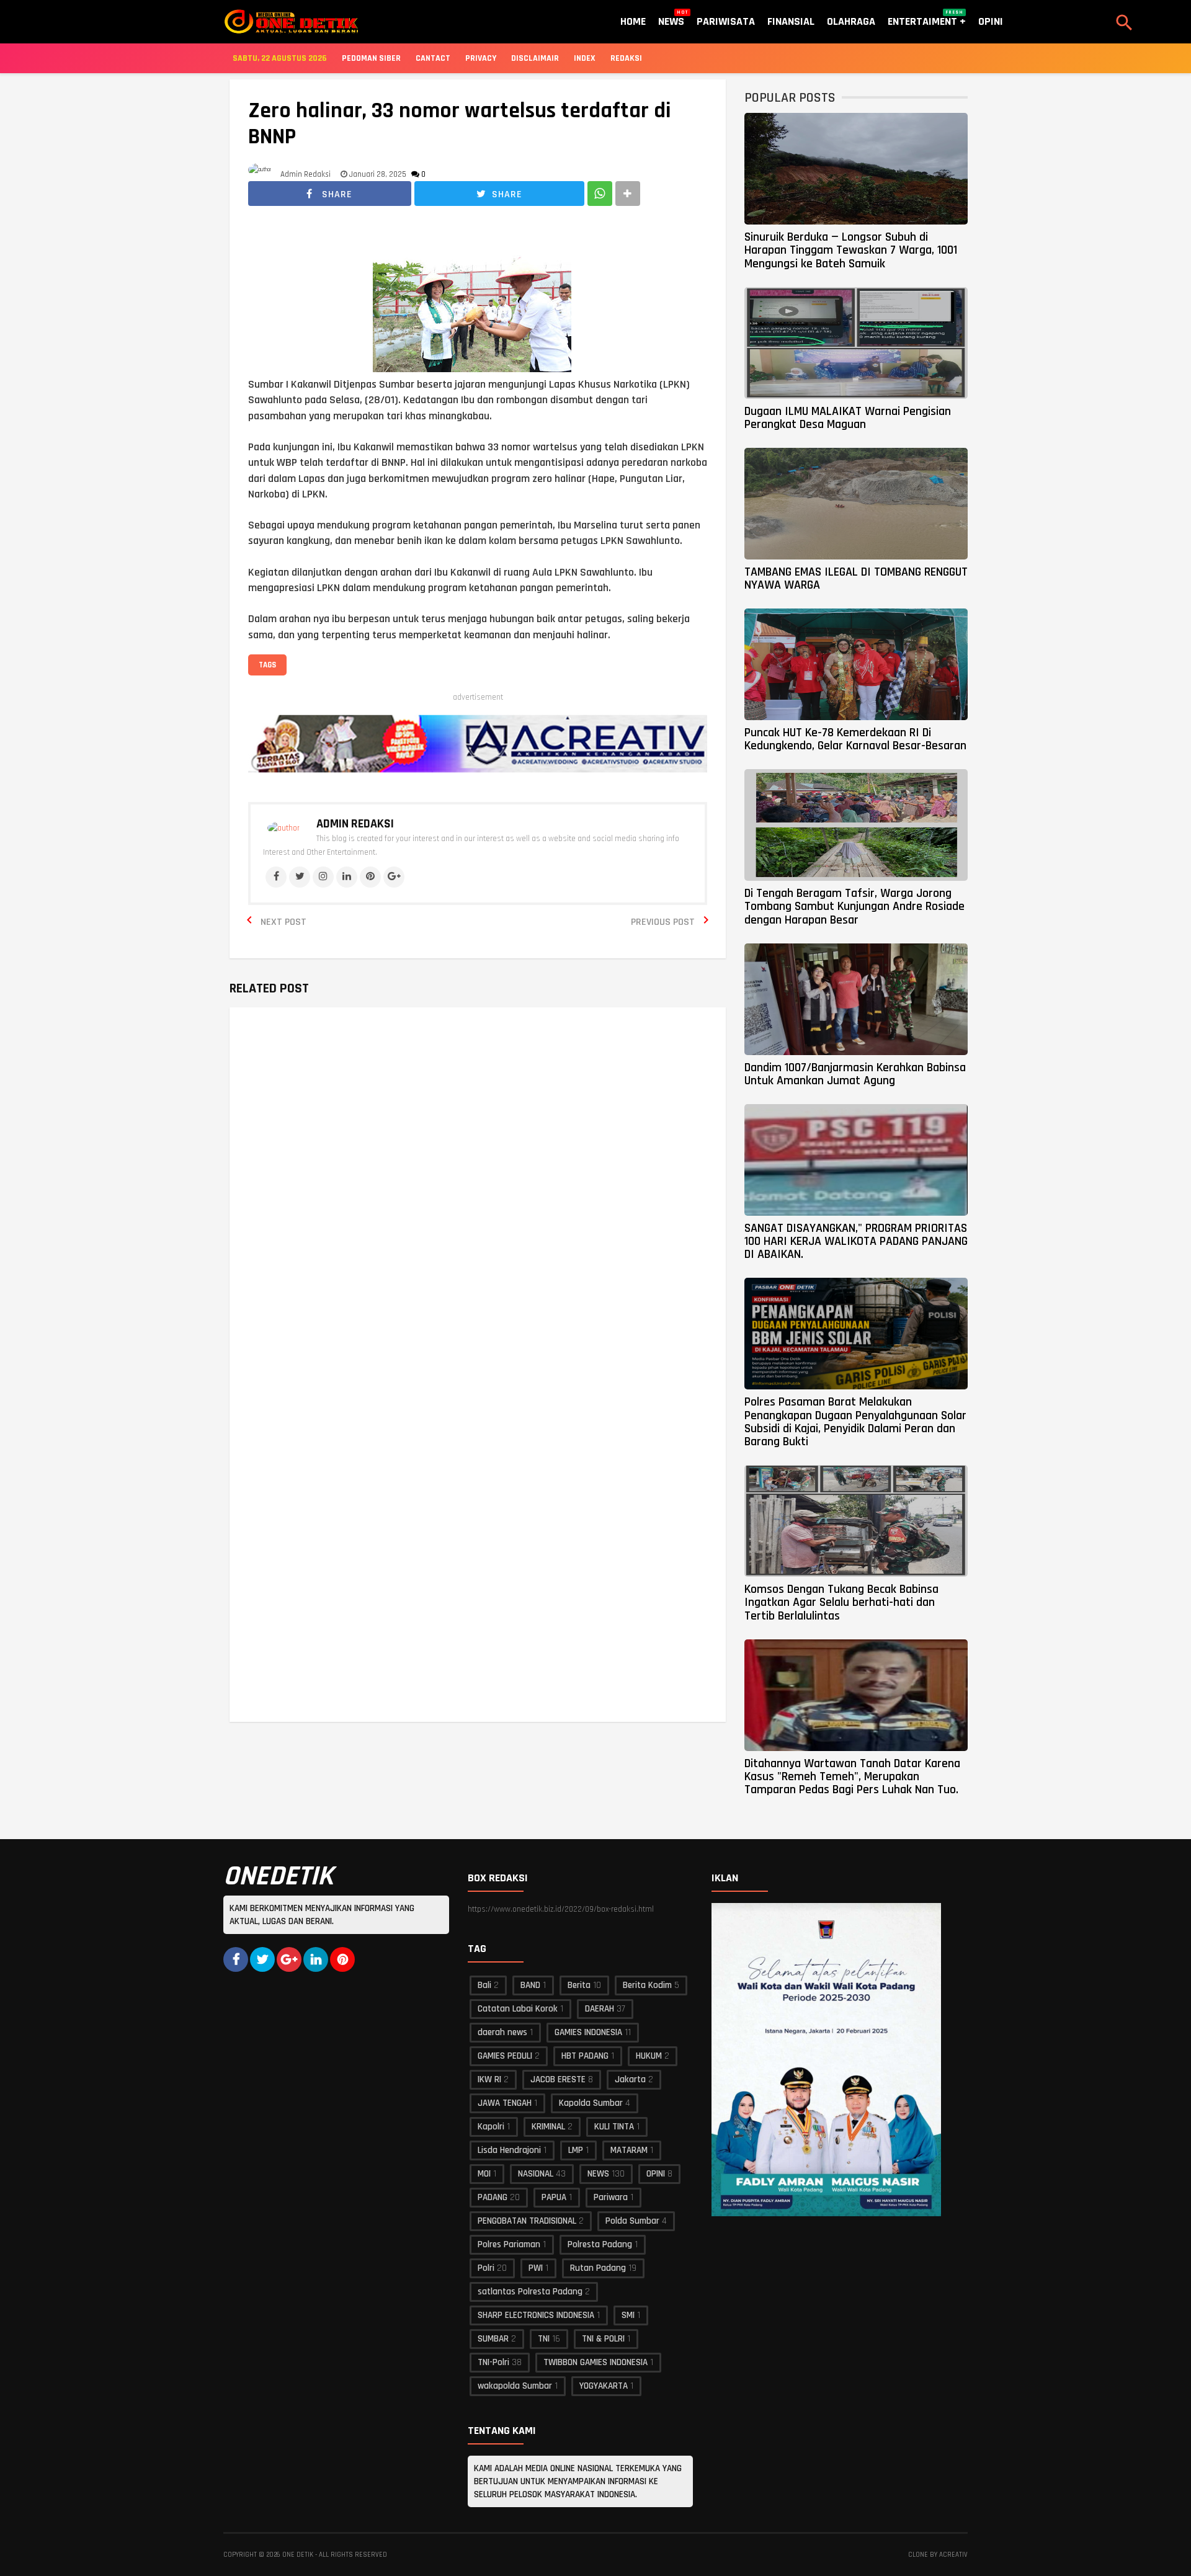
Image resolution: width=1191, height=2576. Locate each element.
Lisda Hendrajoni (509, 2150)
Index (585, 58)
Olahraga (851, 21)
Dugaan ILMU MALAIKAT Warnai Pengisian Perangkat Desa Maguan (848, 418)
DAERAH (600, 2009)
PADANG (493, 2197)
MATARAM (629, 2150)
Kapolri (491, 2127)
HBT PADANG (585, 2056)
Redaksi (626, 58)
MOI (484, 2174)
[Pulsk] (342, 1959)
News (671, 19)
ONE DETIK (298, 2555)
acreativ (953, 2555)
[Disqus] (478, 1195)
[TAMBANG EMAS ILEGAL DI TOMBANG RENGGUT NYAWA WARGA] (856, 504)
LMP (576, 2150)
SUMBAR (493, 2339)
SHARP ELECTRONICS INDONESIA (536, 2315)
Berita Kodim (647, 1985)
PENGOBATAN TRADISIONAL (527, 2221)
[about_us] (283, 828)
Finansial (791, 21)
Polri (486, 2268)
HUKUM (649, 2056)
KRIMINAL (548, 2127)
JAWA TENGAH (505, 2103)
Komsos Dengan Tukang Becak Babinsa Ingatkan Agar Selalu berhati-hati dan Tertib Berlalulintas (841, 1602)
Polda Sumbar (632, 2221)
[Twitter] (300, 877)
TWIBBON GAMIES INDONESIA (595, 2362)
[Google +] (289, 1959)
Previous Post (663, 922)
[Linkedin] (347, 877)
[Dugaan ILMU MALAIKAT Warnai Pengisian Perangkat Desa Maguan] (856, 343)
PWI (536, 2268)
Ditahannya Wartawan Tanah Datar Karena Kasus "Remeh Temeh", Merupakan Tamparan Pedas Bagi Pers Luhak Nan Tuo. (852, 1777)
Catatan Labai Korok (518, 2009)
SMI (628, 2315)
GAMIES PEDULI (505, 2056)
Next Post (283, 922)
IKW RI (489, 2079)
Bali (484, 1985)
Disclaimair (535, 58)
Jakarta (630, 2079)
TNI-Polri (493, 2362)
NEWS (598, 2174)
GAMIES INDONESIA (588, 2032)
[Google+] (394, 877)
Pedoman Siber (371, 58)
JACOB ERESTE (558, 2079)
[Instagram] (323, 877)
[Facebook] (276, 877)
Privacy (481, 58)
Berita (579, 1985)
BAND (530, 1985)
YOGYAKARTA (604, 2386)
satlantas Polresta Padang (530, 2292)
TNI (544, 2339)
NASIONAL (536, 2174)
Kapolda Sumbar (591, 2103)
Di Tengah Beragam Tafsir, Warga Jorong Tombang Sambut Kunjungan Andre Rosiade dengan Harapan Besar (854, 907)
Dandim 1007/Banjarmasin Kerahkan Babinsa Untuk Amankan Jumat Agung (855, 1074)
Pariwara (611, 2197)
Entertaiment (926, 19)
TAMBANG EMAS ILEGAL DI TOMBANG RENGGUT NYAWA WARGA (856, 578)
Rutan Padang (598, 2268)
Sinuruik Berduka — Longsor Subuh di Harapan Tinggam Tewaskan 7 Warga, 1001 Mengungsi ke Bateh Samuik (851, 250)
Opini (991, 21)
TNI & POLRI (603, 2339)
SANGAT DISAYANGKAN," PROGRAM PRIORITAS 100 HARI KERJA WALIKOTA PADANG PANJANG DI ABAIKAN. (856, 1241)
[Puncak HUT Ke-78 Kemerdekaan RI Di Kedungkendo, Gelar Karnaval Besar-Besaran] (856, 664)
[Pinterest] (370, 877)
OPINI (656, 2174)
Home (633, 21)
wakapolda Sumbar (515, 2386)
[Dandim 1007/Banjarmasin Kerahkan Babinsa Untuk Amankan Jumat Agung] (856, 999)
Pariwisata (726, 21)
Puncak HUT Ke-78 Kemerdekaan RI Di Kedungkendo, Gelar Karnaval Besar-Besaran (855, 739)
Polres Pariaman (509, 2244)
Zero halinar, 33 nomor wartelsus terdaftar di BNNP (460, 124)
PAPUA (554, 2197)
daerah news (502, 2032)
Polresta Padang (600, 2244)
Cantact (433, 58)
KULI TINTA (614, 2127)
